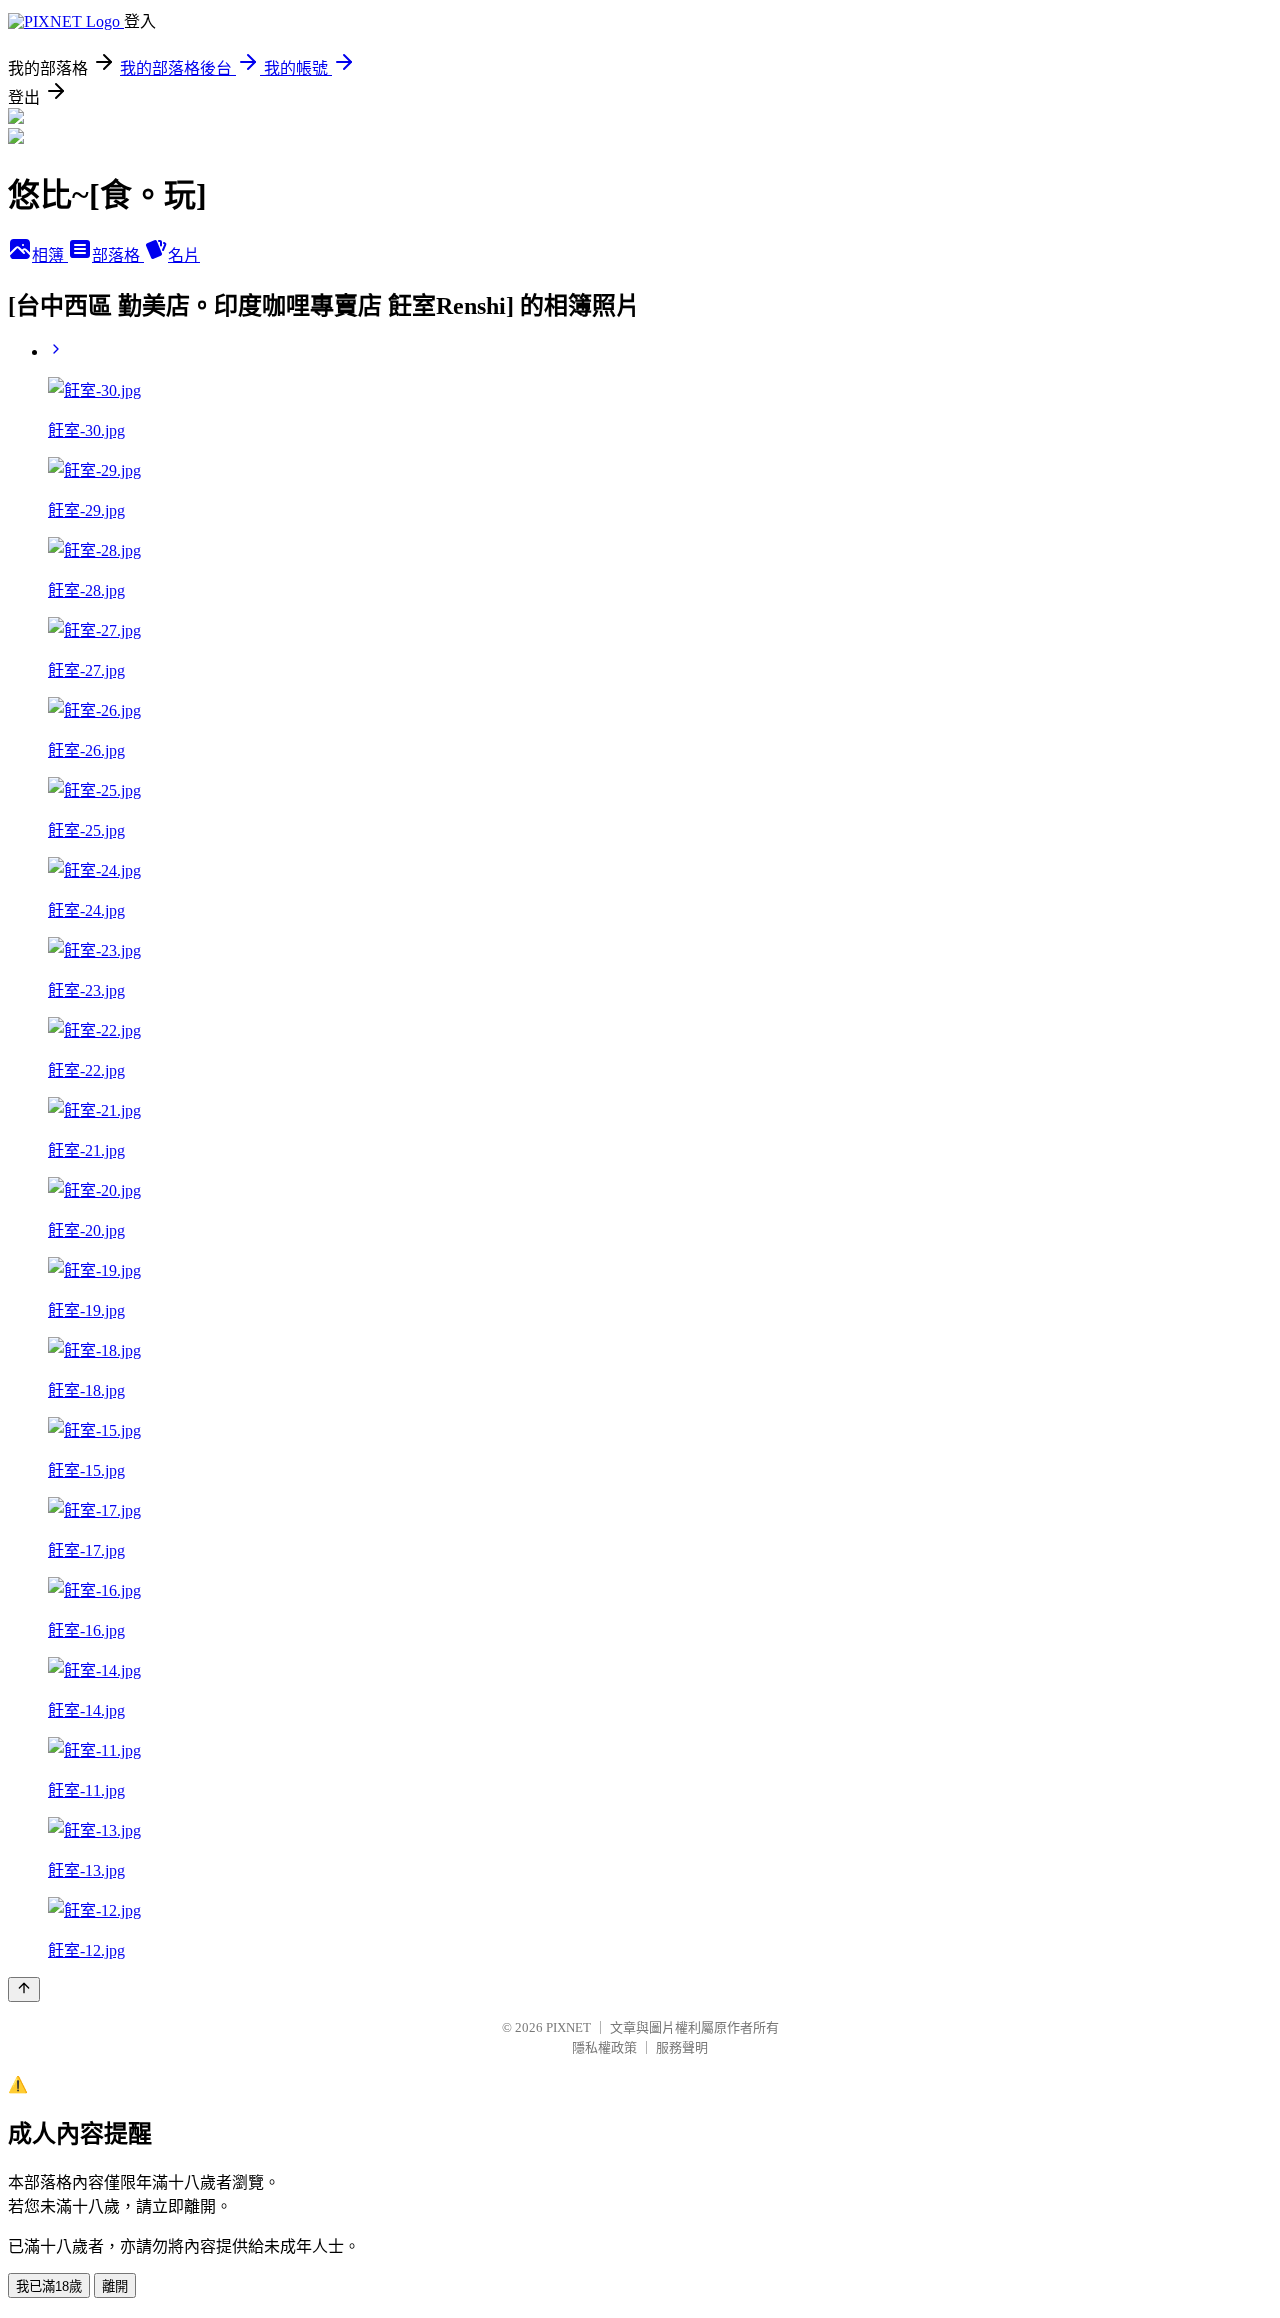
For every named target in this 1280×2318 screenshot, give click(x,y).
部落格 (118, 255)
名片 (184, 255)
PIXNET (568, 2027)
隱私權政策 (604, 2047)
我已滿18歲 (49, 2286)
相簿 (50, 255)
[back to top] (24, 1989)
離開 (115, 2286)
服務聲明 (682, 2047)
